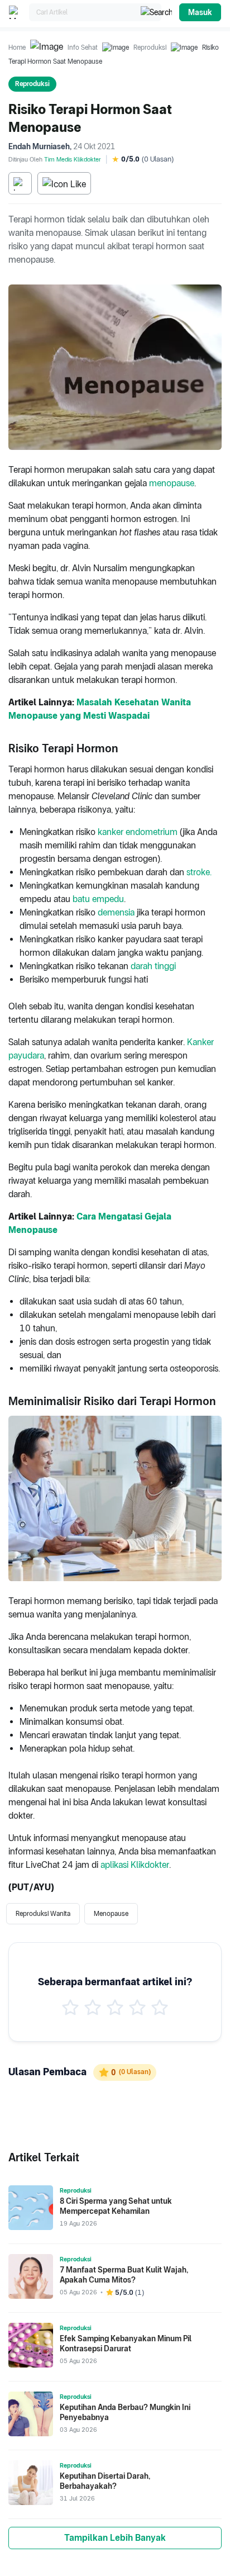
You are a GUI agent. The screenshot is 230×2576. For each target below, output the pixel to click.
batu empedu (98, 899)
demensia (116, 912)
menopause (172, 483)
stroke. (199, 872)
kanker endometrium (138, 832)
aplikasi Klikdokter (135, 1865)
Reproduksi (150, 48)
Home (17, 48)
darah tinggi (153, 966)
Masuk (200, 12)
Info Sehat (83, 48)
